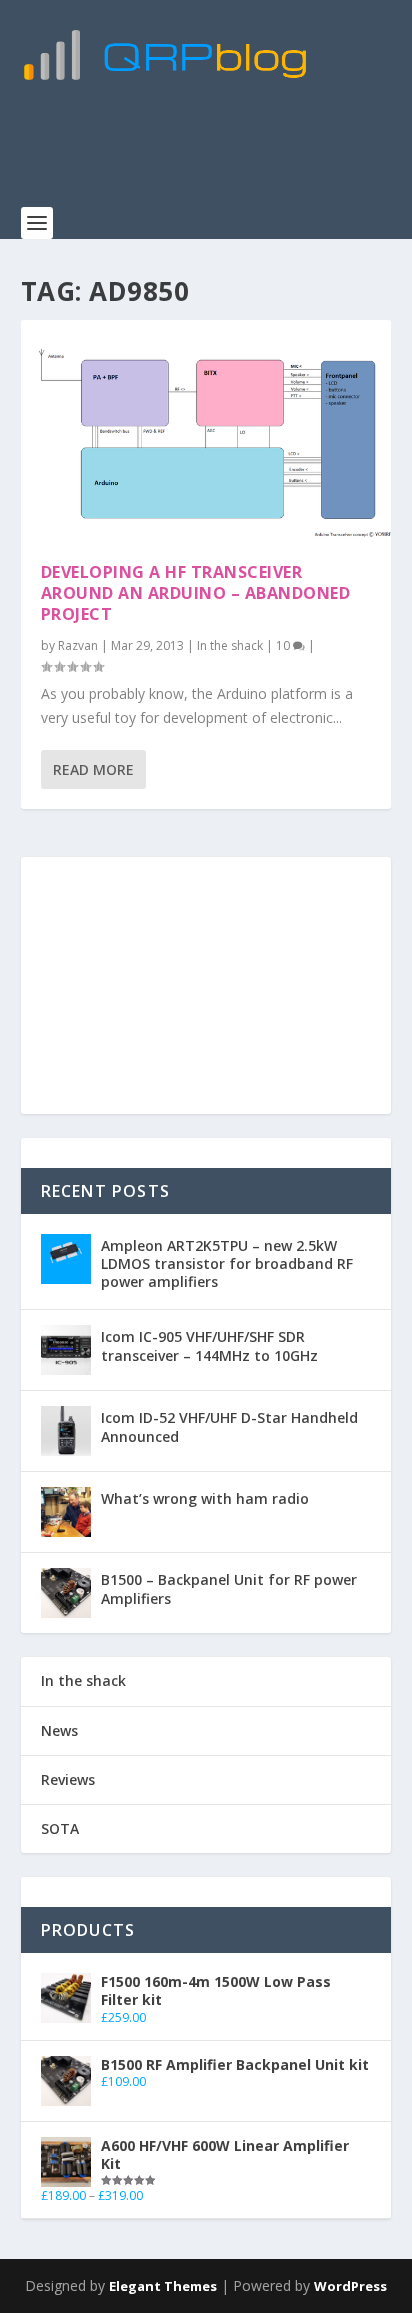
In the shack (230, 645)
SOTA (60, 1828)
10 (284, 645)
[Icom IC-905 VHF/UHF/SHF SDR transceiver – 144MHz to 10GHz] (66, 1350)
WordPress (350, 2286)
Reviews (68, 1779)
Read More (93, 769)
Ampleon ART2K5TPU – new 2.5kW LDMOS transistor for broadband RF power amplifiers (227, 1263)
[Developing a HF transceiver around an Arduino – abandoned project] (206, 431)
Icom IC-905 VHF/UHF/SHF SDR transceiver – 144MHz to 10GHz (209, 1345)
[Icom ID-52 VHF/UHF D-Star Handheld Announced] (66, 1431)
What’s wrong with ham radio (205, 1498)
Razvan (78, 645)
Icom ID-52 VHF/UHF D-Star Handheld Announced (229, 1426)
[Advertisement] (216, 155)
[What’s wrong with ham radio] (66, 1512)
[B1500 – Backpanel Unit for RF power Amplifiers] (66, 1593)
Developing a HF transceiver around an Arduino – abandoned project (196, 593)
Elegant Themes (163, 2286)
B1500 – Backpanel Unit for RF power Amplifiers (229, 1588)
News (59, 1730)
